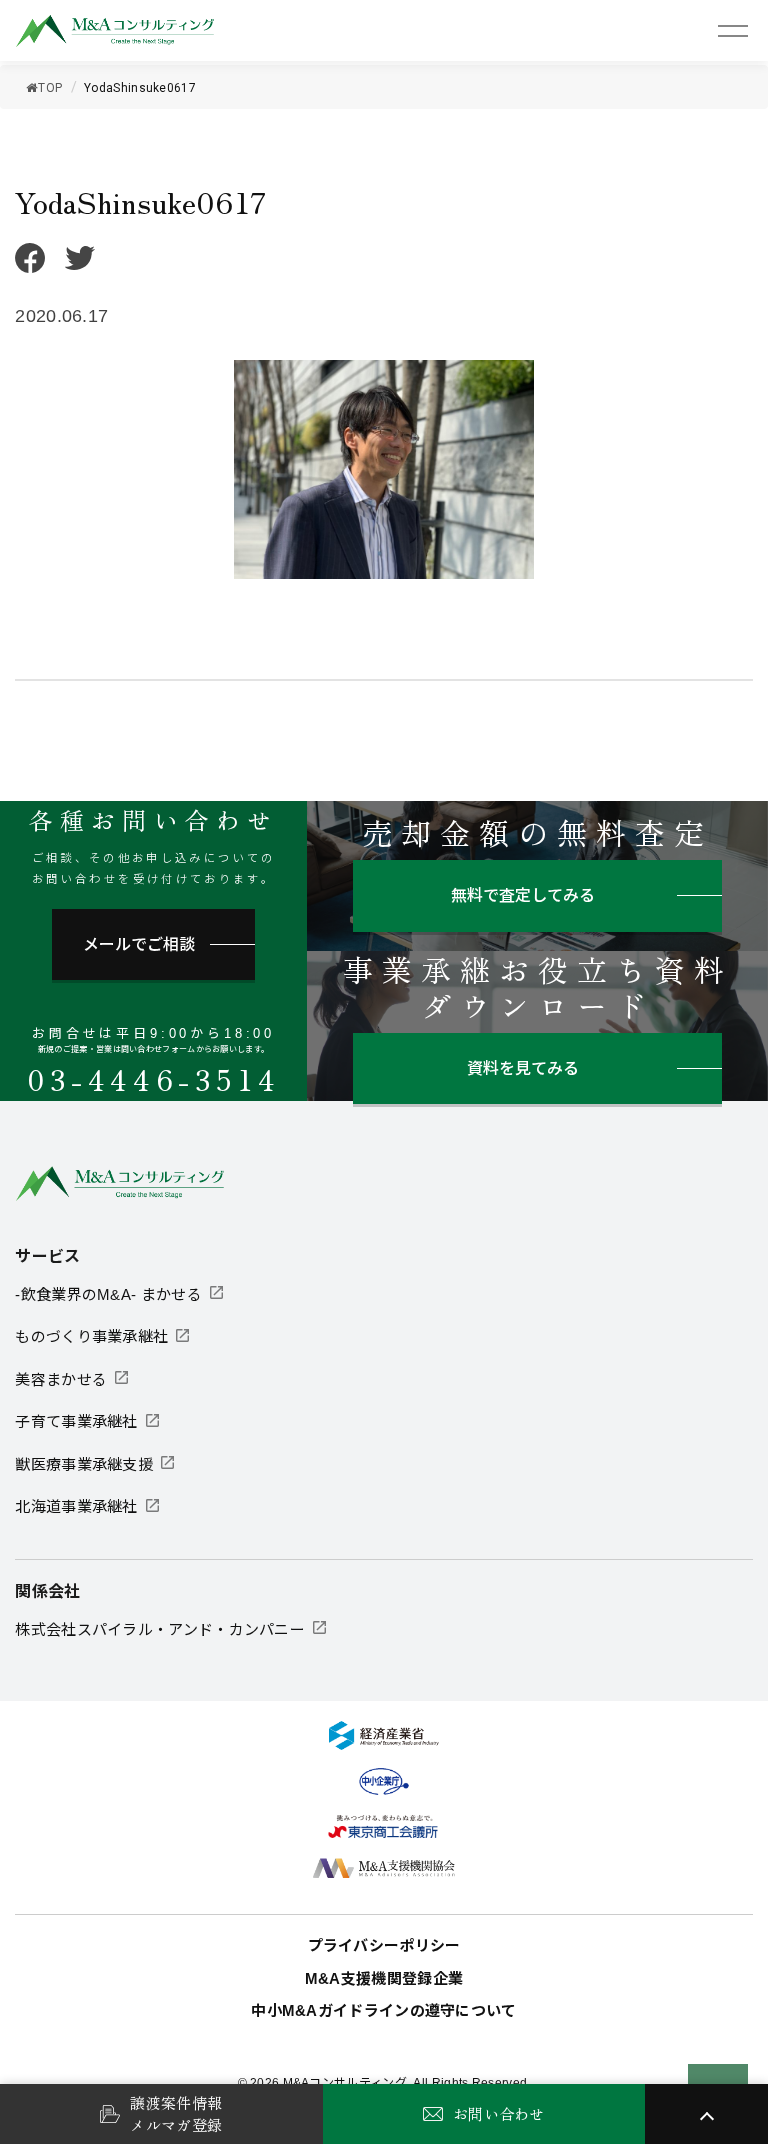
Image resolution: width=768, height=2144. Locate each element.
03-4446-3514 (153, 1079)
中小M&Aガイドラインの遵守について (383, 2010)
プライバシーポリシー (384, 1945)
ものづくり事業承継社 (91, 1336)
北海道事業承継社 (76, 1506)
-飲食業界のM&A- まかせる (108, 1294)
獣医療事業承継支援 (84, 1464)
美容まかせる (61, 1379)
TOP (50, 88)
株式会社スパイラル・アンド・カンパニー (160, 1629)
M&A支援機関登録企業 (384, 1978)
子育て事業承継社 (76, 1421)
